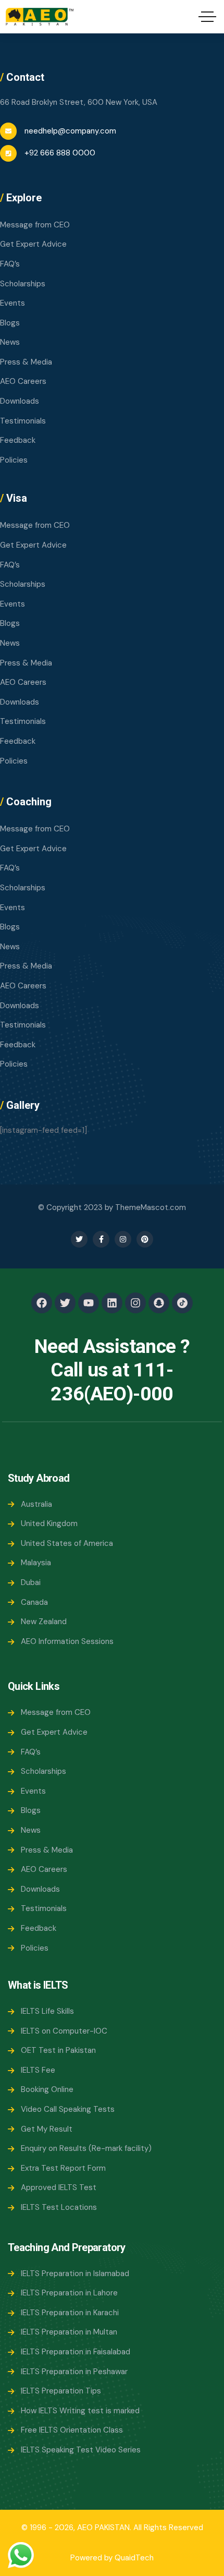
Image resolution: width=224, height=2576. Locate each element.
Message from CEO (35, 225)
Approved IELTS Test (59, 2187)
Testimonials (23, 421)
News (10, 342)
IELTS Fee (38, 2070)
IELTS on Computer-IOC (64, 2031)
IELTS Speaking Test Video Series (81, 2450)
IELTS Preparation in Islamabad (75, 2273)
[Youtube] (89, 1303)
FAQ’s (10, 264)
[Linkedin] (112, 1303)
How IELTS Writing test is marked (80, 2411)
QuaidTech (134, 2558)
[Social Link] (79, 1239)
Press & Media (26, 362)
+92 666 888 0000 (60, 153)
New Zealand (44, 1622)
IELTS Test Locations (59, 2207)
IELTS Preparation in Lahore (69, 2293)
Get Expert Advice (33, 244)
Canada (34, 1602)
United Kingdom (49, 1523)
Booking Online (47, 2089)
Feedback (18, 440)
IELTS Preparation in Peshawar (74, 2372)
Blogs (10, 323)
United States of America (67, 1543)
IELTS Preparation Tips (61, 2391)
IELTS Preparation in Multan (69, 2332)
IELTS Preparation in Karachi (70, 2313)
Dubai (31, 1582)
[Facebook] (42, 1303)
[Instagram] (135, 1303)
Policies (14, 460)
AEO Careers (23, 381)
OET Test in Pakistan (58, 2050)
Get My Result (47, 2129)
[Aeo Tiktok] (182, 1303)
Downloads (20, 401)
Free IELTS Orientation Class (72, 2430)
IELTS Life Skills (47, 2011)
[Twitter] (65, 1303)
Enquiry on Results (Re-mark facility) (86, 2148)
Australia (36, 1504)
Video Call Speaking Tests (68, 2109)
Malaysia (36, 1563)
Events (13, 303)
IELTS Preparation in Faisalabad (76, 2352)
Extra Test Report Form (63, 2168)
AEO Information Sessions (67, 1641)
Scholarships (23, 284)
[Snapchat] (159, 1303)
